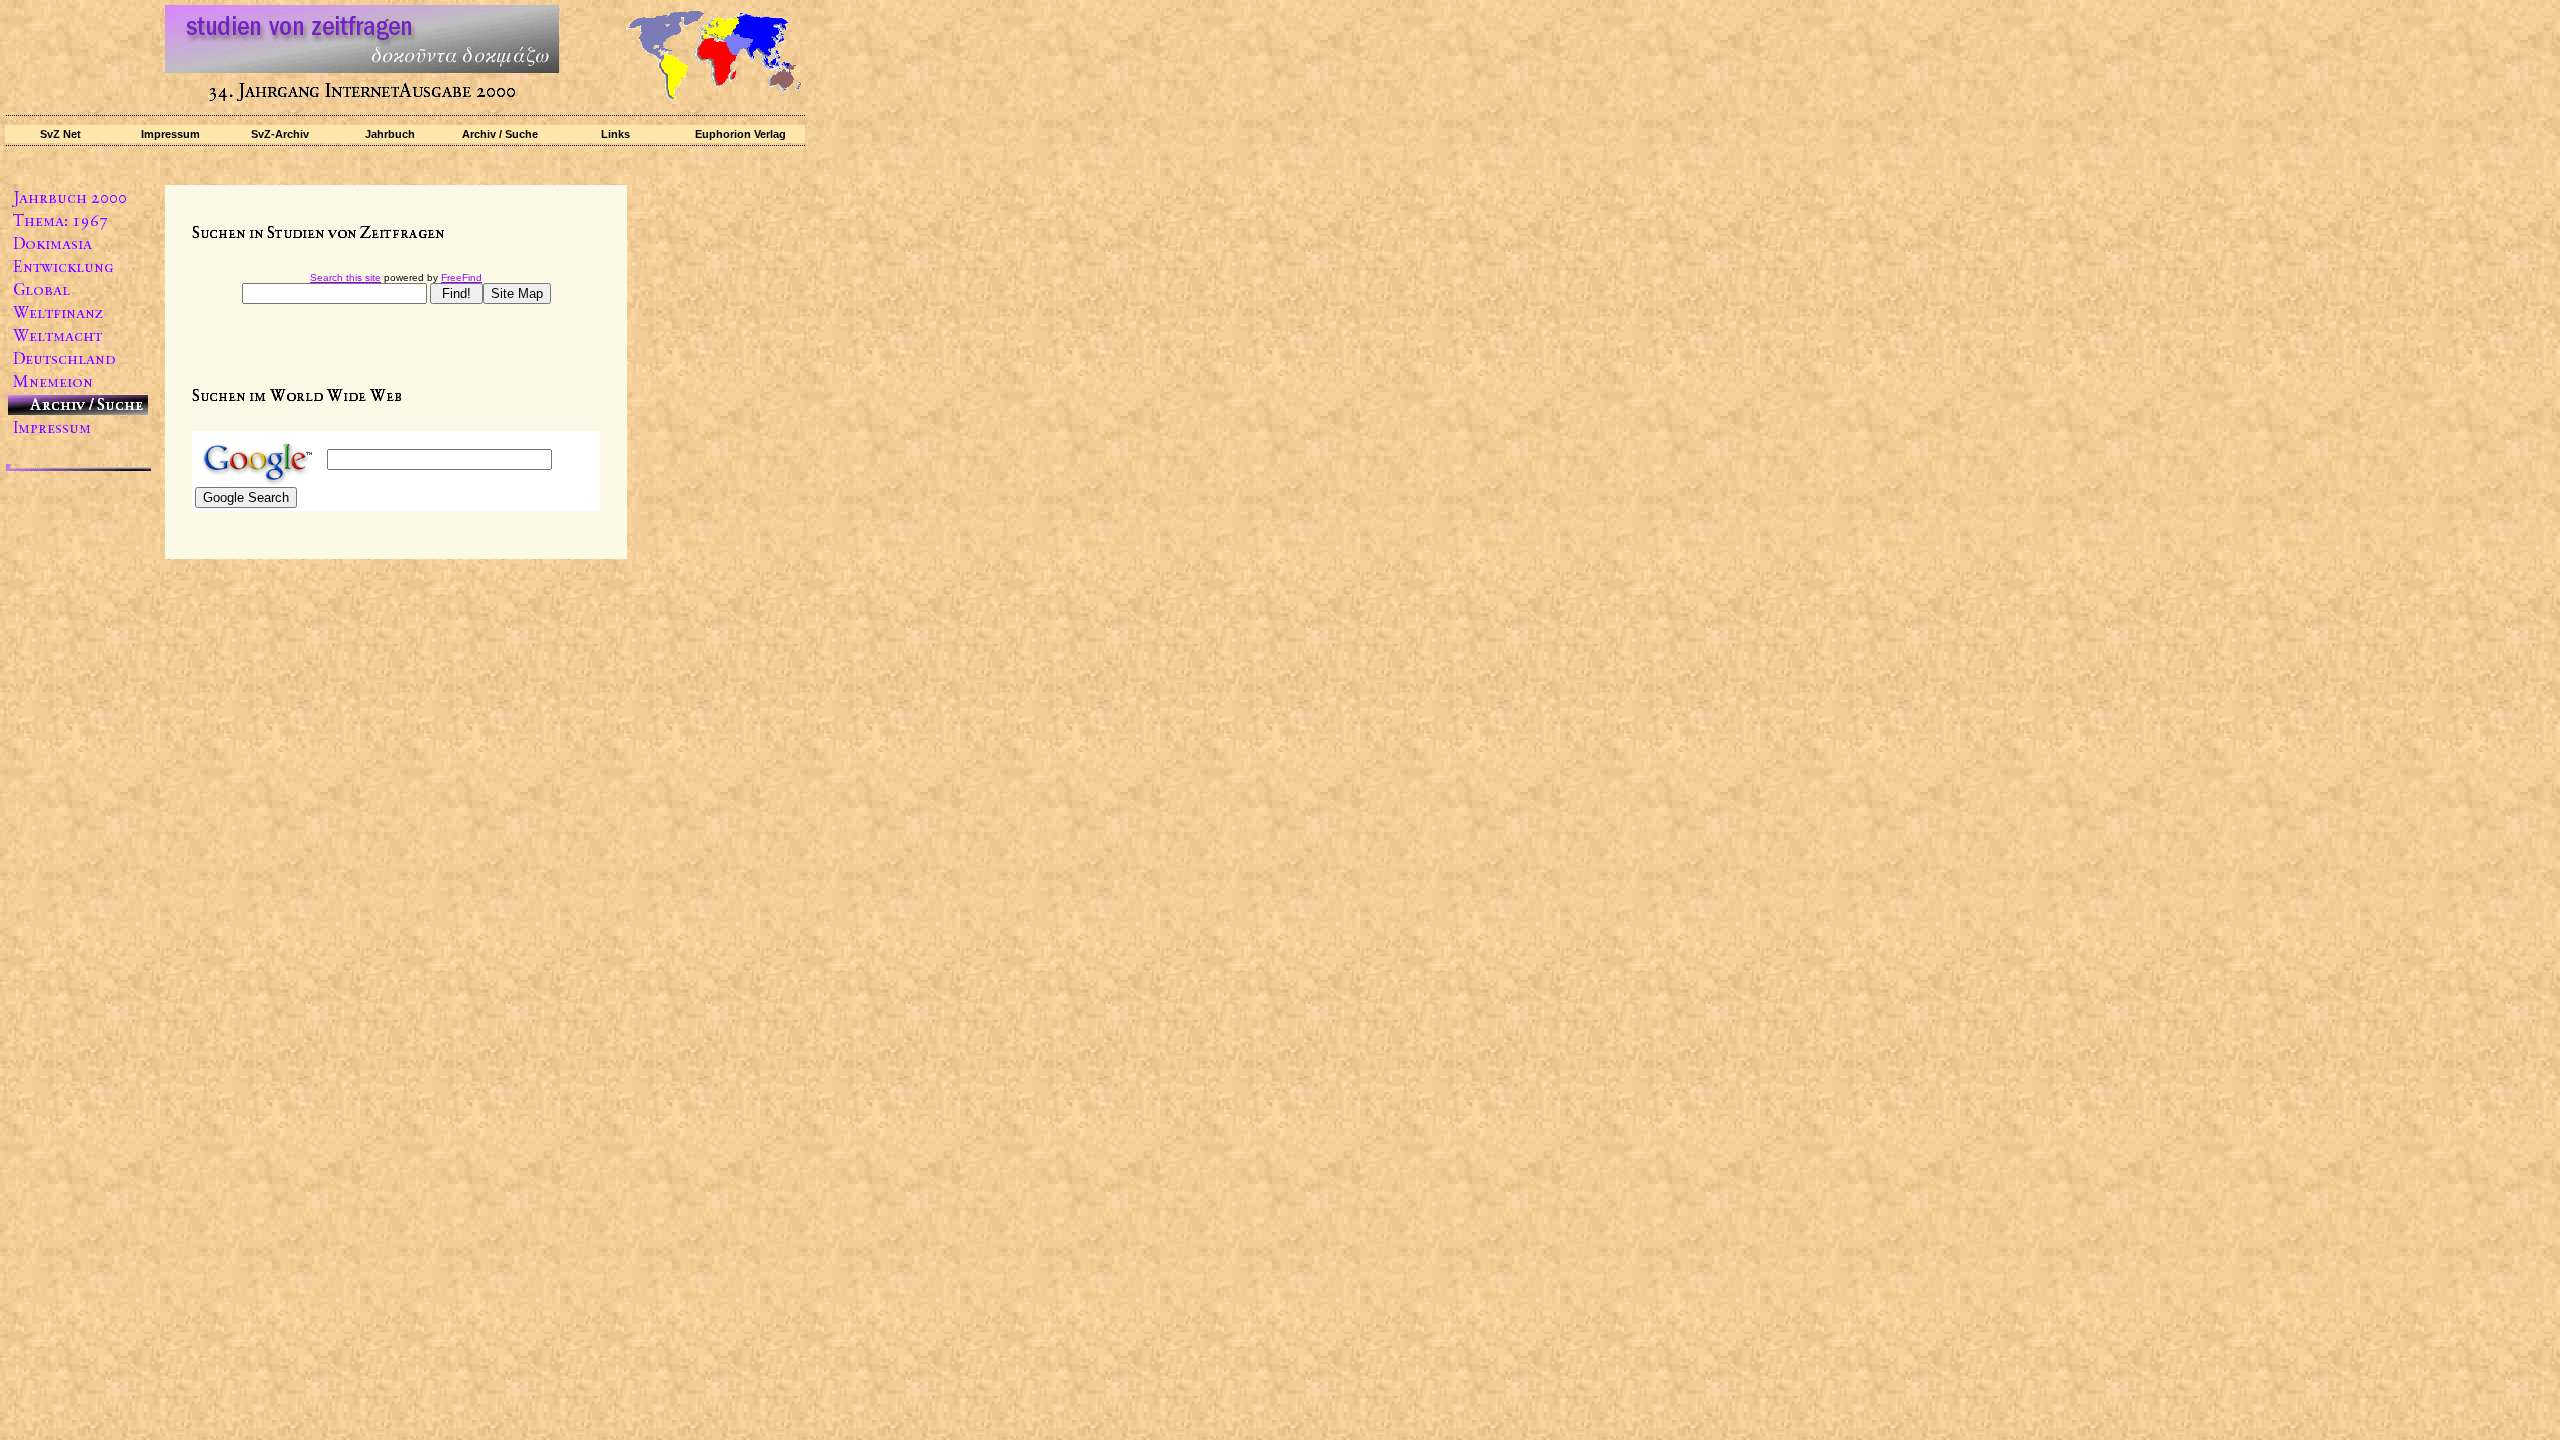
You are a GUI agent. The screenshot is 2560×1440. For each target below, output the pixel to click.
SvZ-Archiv (280, 134)
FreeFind (461, 277)
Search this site (345, 277)
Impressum (170, 134)
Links (615, 134)
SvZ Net (60, 134)
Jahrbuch (390, 134)
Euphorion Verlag (740, 134)
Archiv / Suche (500, 134)
